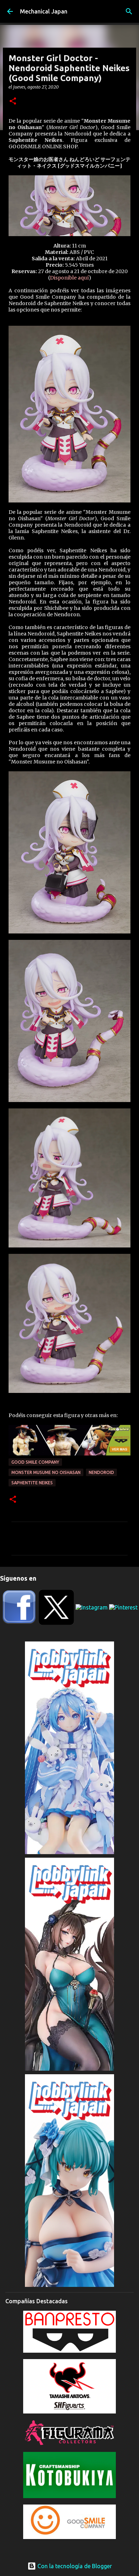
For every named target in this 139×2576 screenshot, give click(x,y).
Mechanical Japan (44, 11)
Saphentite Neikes (32, 1483)
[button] (13, 102)
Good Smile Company (35, 1462)
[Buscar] (129, 11)
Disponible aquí (69, 278)
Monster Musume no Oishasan (46, 1472)
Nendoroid (101, 1472)
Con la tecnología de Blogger (74, 2566)
